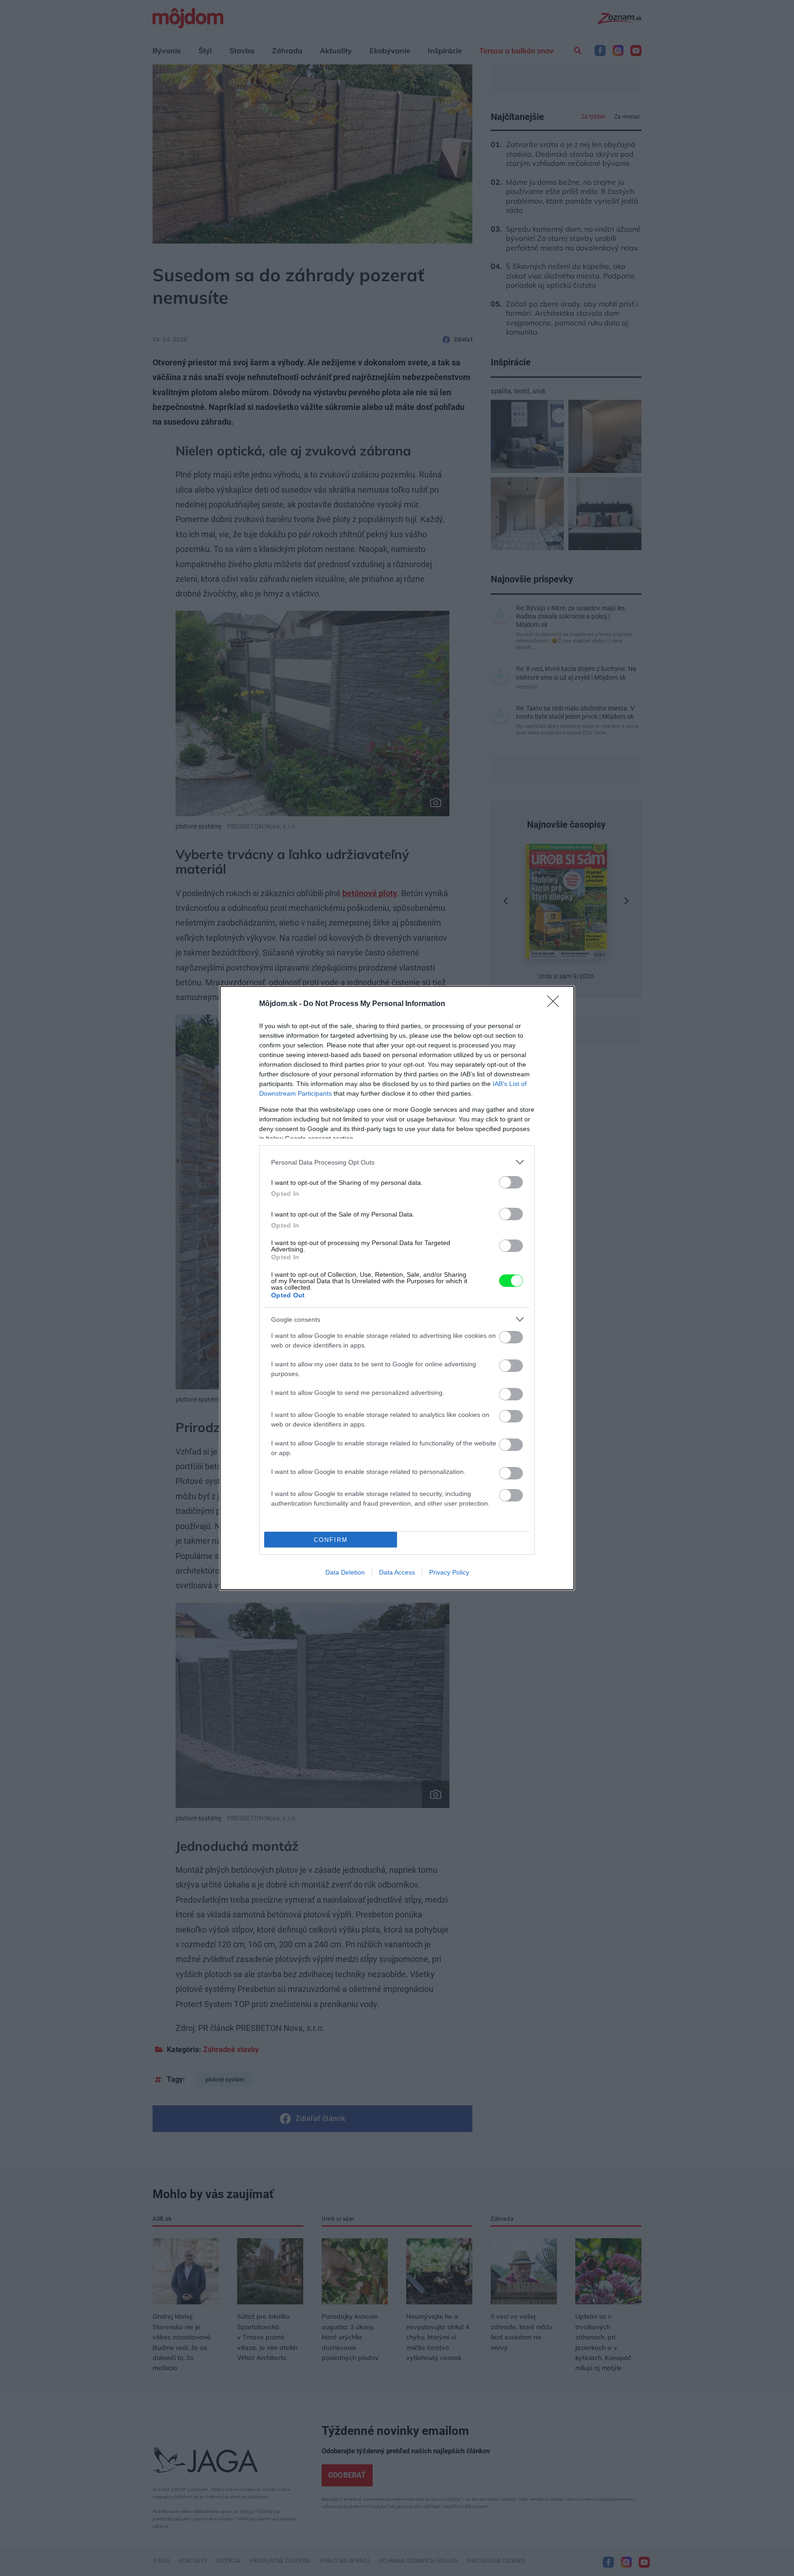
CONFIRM (331, 1540)
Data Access (397, 1572)
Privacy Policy (449, 1572)
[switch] (511, 1182)
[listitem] (397, 1162)
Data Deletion (345, 1572)
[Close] (556, 1004)
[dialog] (397, 1288)
